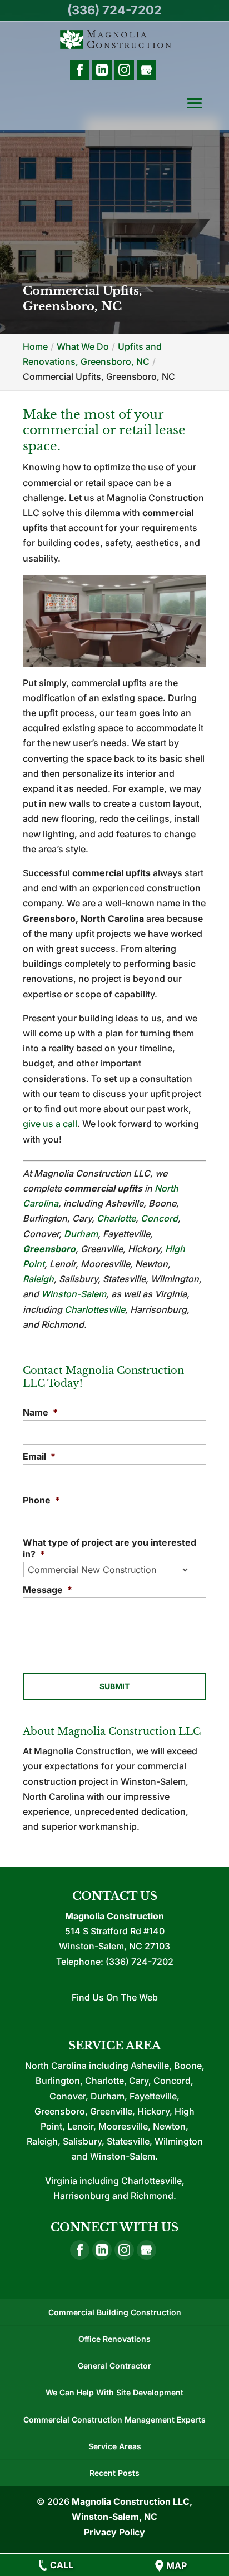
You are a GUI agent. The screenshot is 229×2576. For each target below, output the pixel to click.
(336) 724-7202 (114, 10)
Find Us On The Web (115, 1997)
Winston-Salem (74, 1294)
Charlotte (116, 1218)
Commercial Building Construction (115, 2312)
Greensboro (49, 1249)
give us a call (50, 1124)
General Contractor (114, 2366)
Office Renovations (114, 2339)
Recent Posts (114, 2473)
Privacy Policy (114, 2532)
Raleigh (38, 1279)
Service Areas (115, 2446)
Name (40, 1412)
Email (39, 1456)
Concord (159, 1218)
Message (48, 1590)
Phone (41, 1500)
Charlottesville (95, 1309)
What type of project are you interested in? (109, 1548)
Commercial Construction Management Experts (114, 2419)
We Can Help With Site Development (114, 2392)
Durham (81, 1234)
